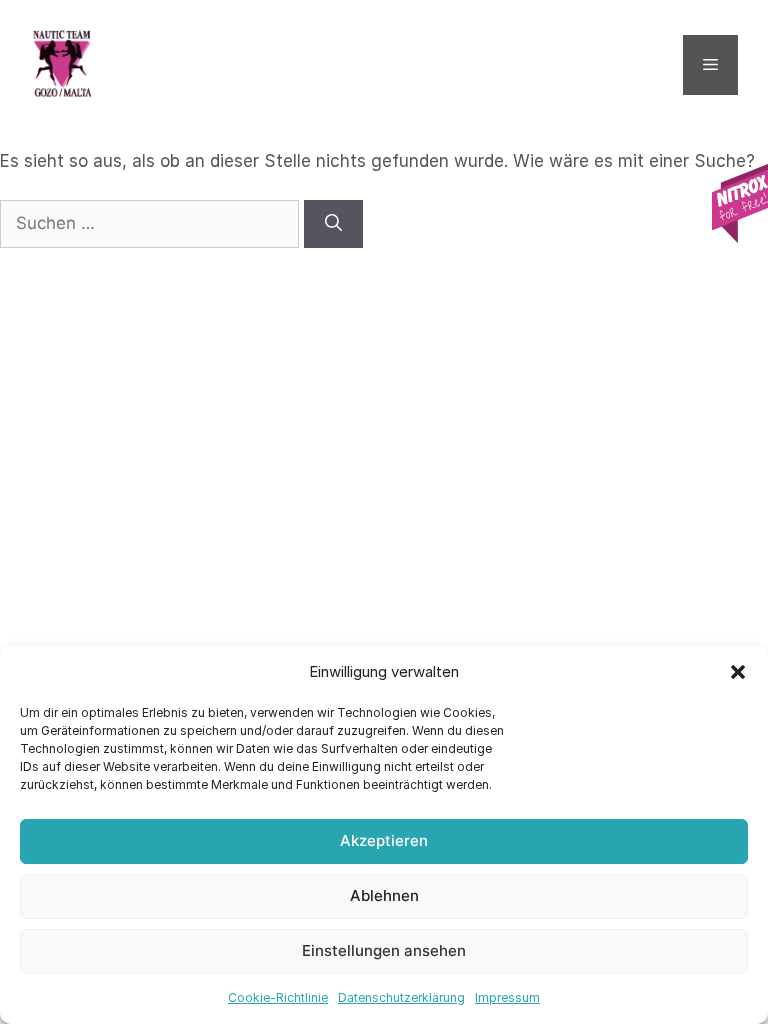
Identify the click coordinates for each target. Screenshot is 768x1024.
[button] (738, 672)
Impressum (507, 997)
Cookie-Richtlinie (278, 997)
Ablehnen (384, 895)
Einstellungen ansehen (384, 950)
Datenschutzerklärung (401, 997)
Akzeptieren (384, 840)
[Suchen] (333, 224)
